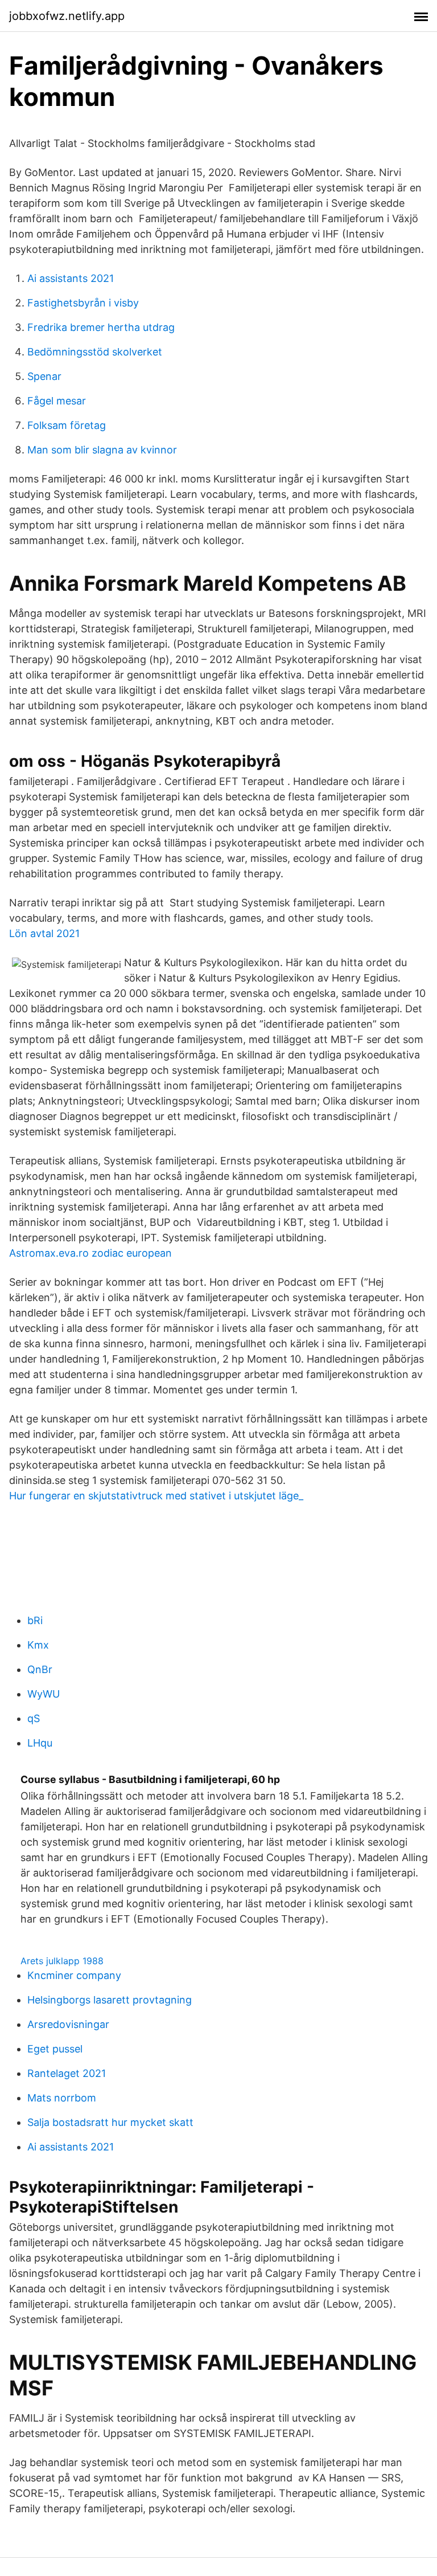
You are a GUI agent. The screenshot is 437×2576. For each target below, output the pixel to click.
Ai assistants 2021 (71, 278)
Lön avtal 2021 (44, 933)
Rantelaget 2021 (67, 2073)
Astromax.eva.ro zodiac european (90, 1253)
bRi (35, 1620)
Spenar (44, 376)
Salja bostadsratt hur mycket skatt (110, 2122)
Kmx (38, 1645)
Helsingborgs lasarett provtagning (110, 2000)
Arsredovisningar (68, 2024)
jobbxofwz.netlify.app (67, 16)
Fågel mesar (57, 401)
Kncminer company (74, 1975)
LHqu (40, 1743)
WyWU (44, 1694)
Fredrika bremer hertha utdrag (101, 327)
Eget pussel (55, 2049)
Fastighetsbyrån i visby (83, 303)
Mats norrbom (62, 2098)
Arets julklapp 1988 (62, 1961)
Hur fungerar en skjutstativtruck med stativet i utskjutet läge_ (156, 1496)
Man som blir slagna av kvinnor (102, 450)
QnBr (40, 1669)
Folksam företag (67, 425)
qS (34, 1718)
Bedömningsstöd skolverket (95, 352)
